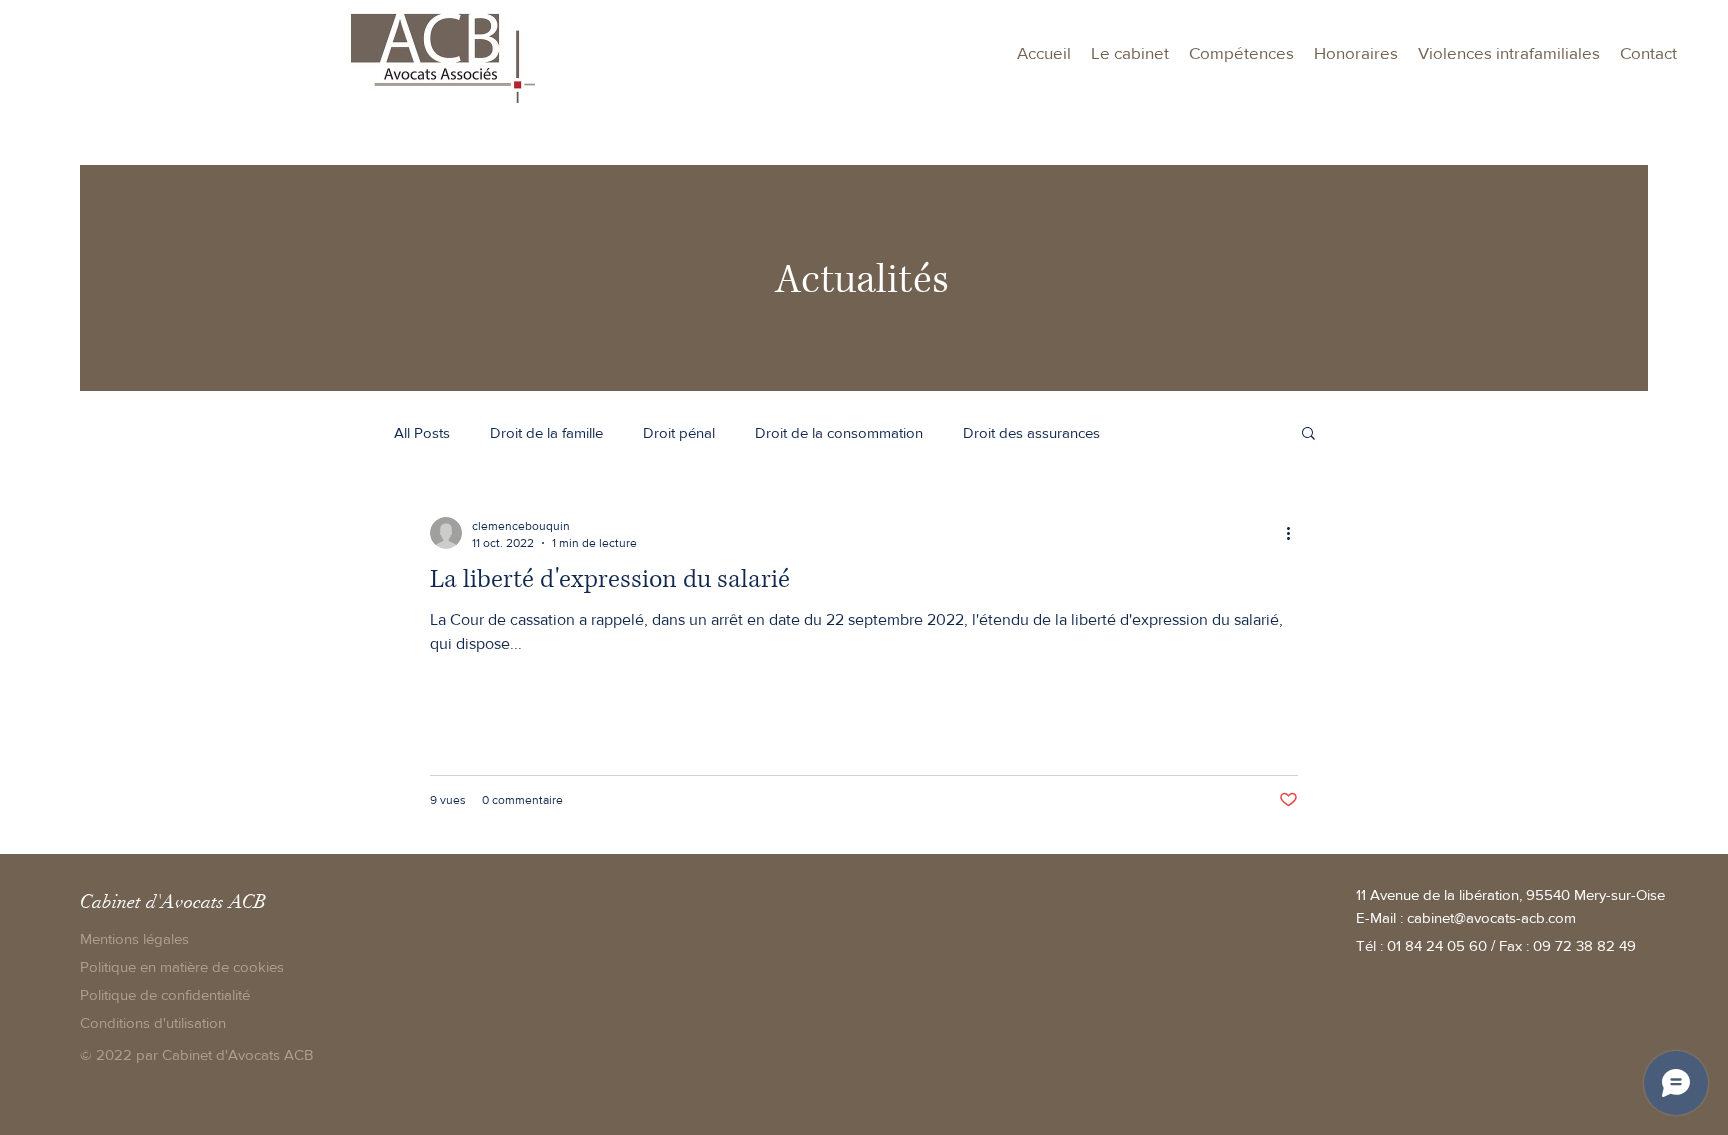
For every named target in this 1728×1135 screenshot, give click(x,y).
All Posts (422, 432)
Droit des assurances (1031, 432)
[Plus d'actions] (1295, 533)
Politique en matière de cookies (184, 966)
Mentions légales (134, 938)
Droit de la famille (546, 432)
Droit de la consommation (839, 432)
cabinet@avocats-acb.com (1491, 917)
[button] (1241, 53)
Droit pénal (679, 432)
